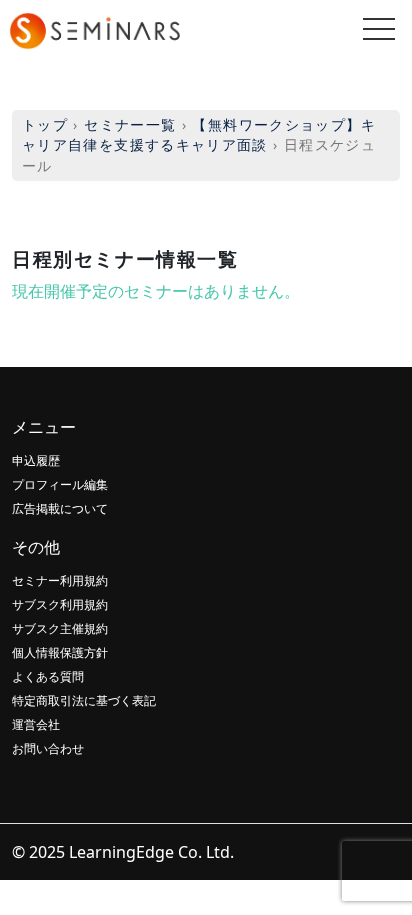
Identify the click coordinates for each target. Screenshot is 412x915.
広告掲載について (60, 508)
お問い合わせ (48, 748)
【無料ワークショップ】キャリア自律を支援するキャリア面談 (199, 134)
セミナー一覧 (130, 124)
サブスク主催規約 (60, 628)
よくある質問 (48, 676)
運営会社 (36, 724)
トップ (45, 124)
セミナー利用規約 (60, 580)
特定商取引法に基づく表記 (84, 700)
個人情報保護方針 (60, 652)
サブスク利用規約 (60, 604)
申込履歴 (36, 460)
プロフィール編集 (60, 484)
